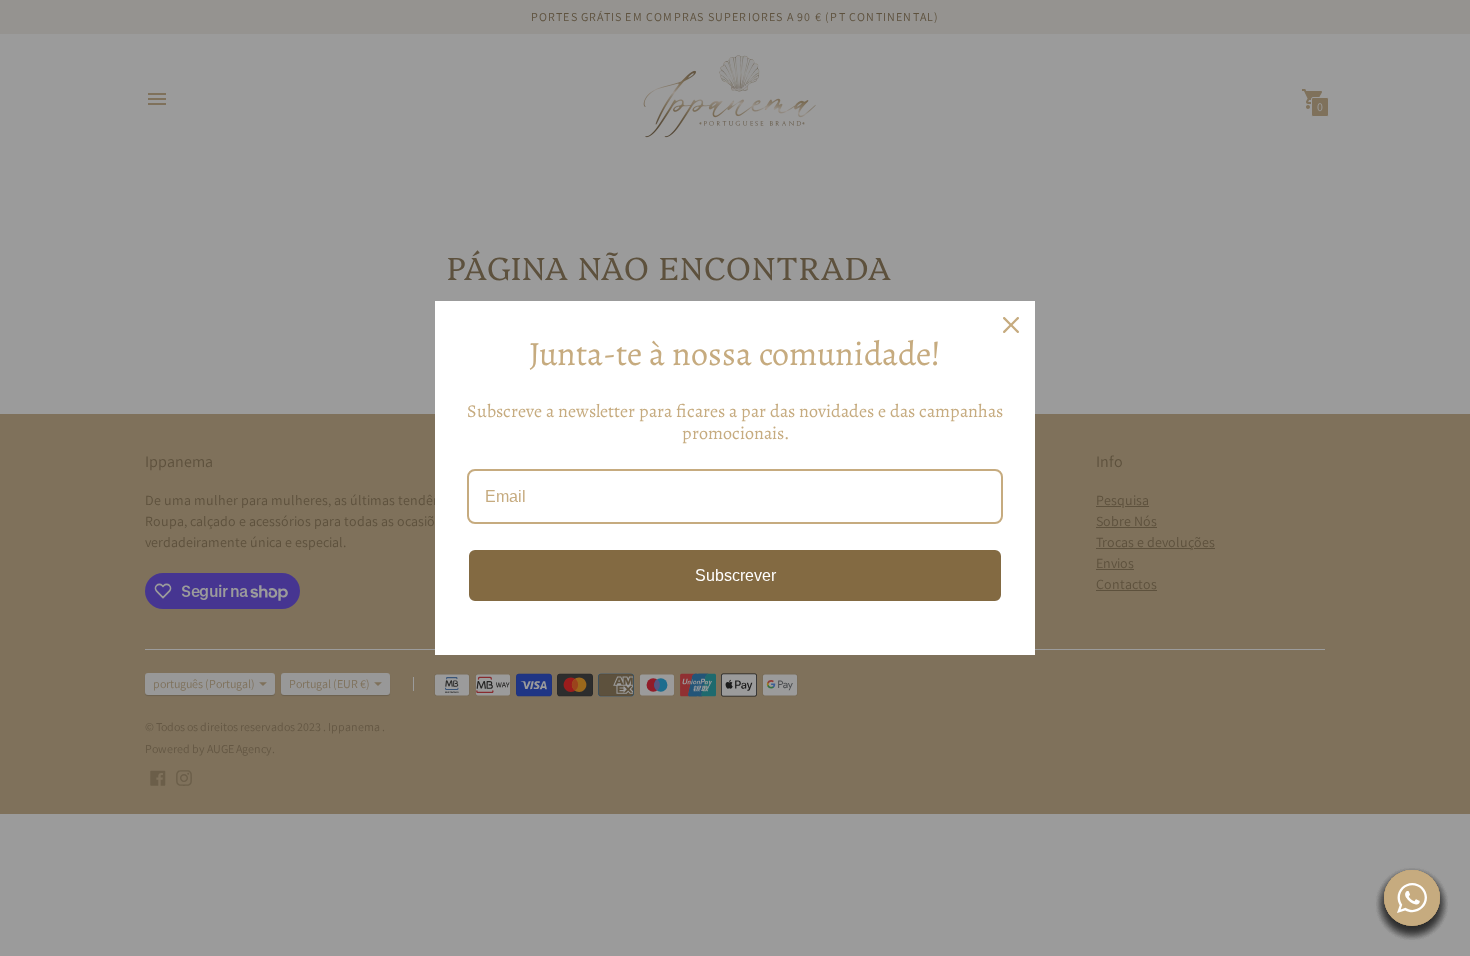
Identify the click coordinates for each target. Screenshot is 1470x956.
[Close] (1011, 325)
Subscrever (735, 575)
